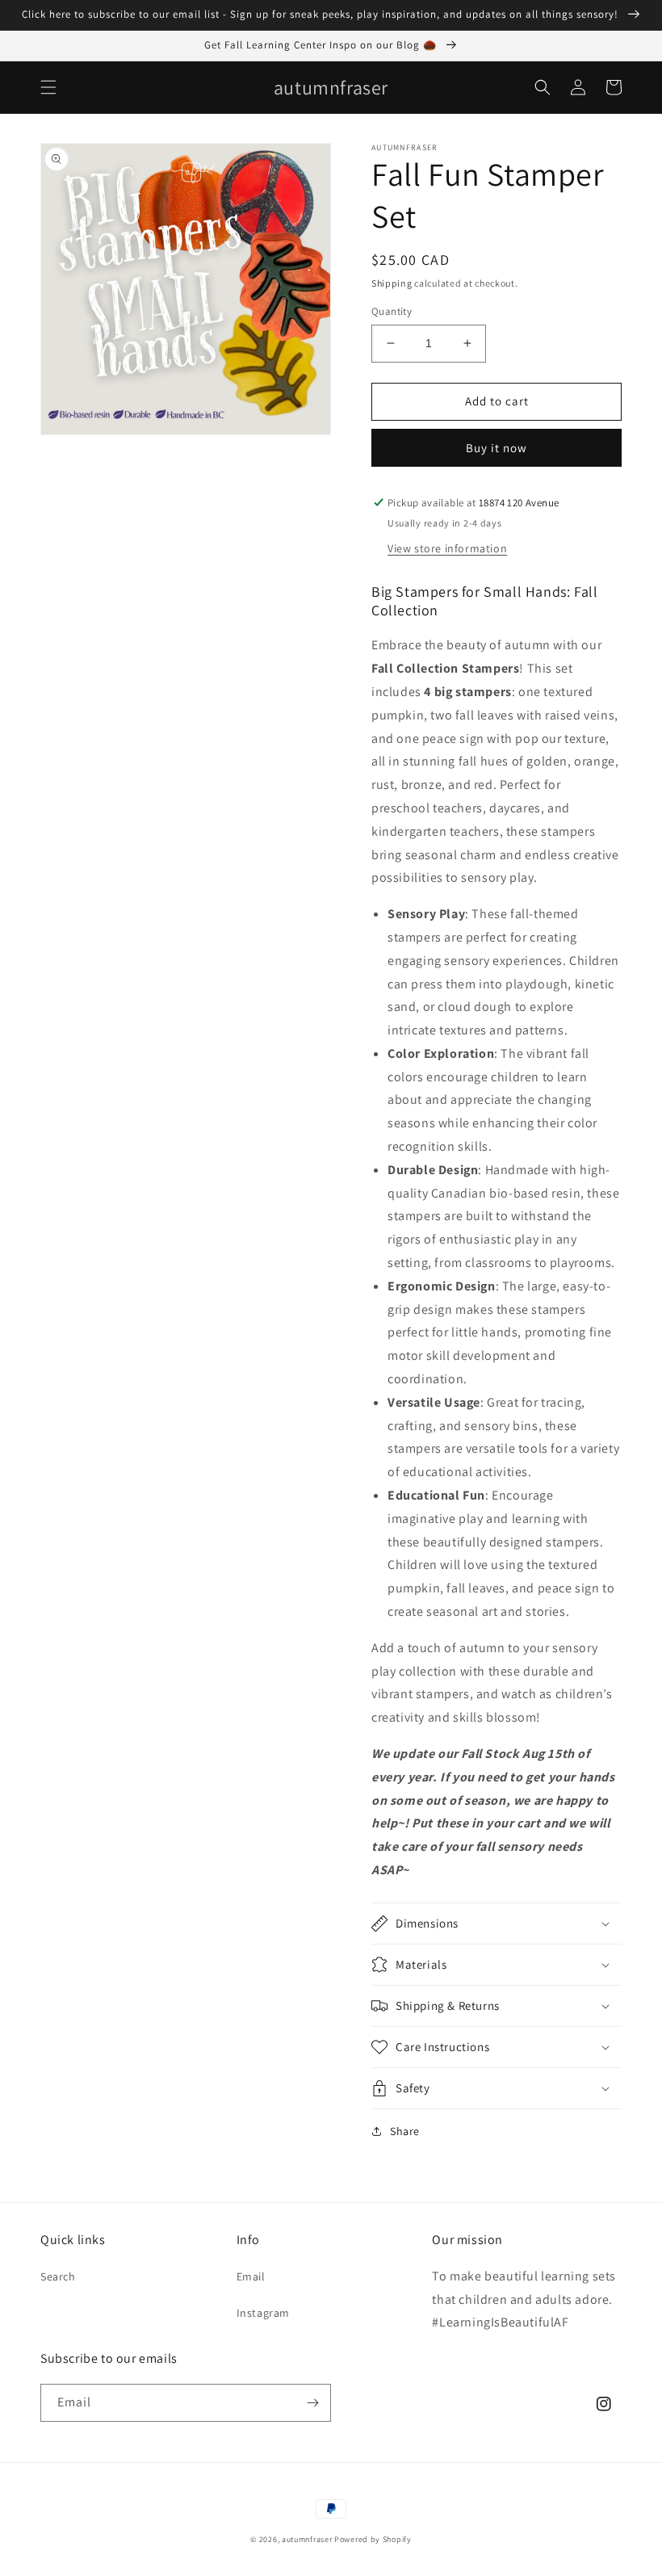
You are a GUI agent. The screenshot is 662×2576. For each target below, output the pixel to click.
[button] (48, 87)
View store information (447, 548)
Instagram (263, 2313)
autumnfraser (307, 2539)
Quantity (392, 311)
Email (251, 2276)
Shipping (392, 283)
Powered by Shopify (373, 2539)
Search (58, 2276)
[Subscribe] (312, 2403)
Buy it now (497, 448)
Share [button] (405, 2131)
